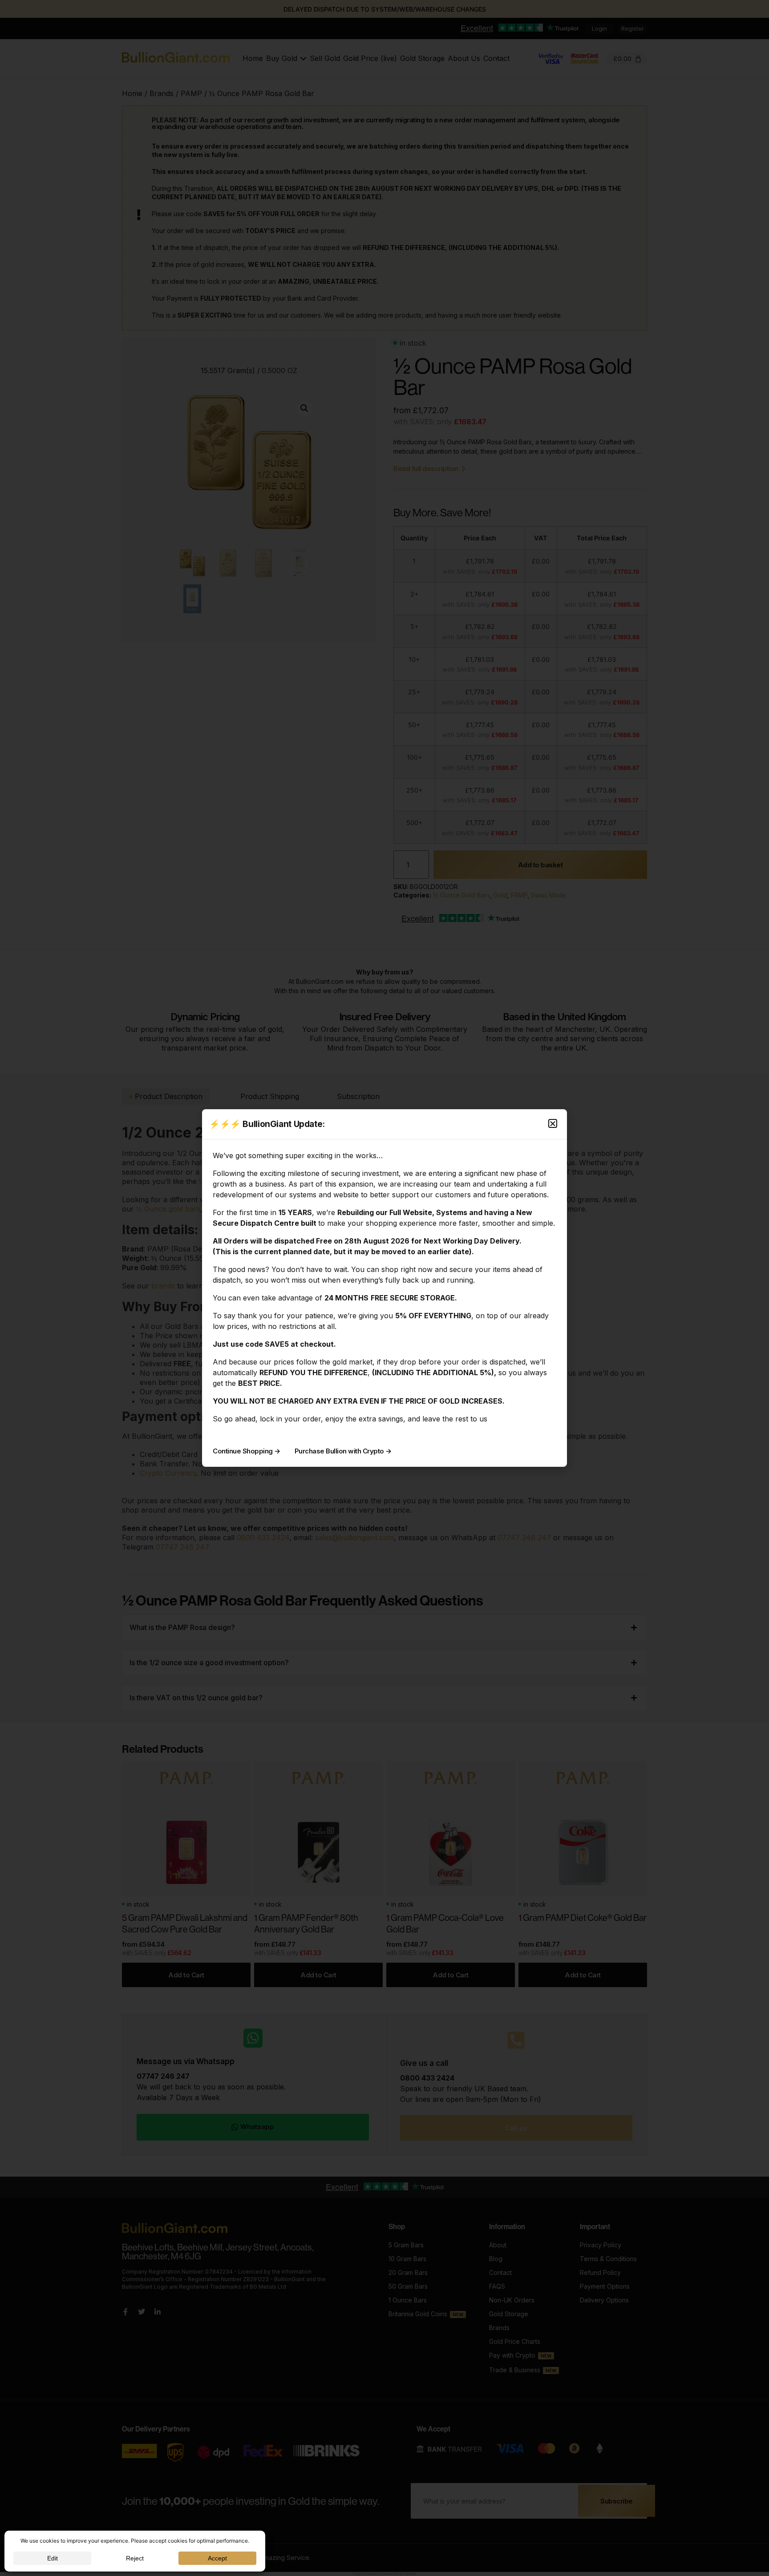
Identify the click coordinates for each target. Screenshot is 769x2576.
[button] (553, 1123)
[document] (384, 1288)
